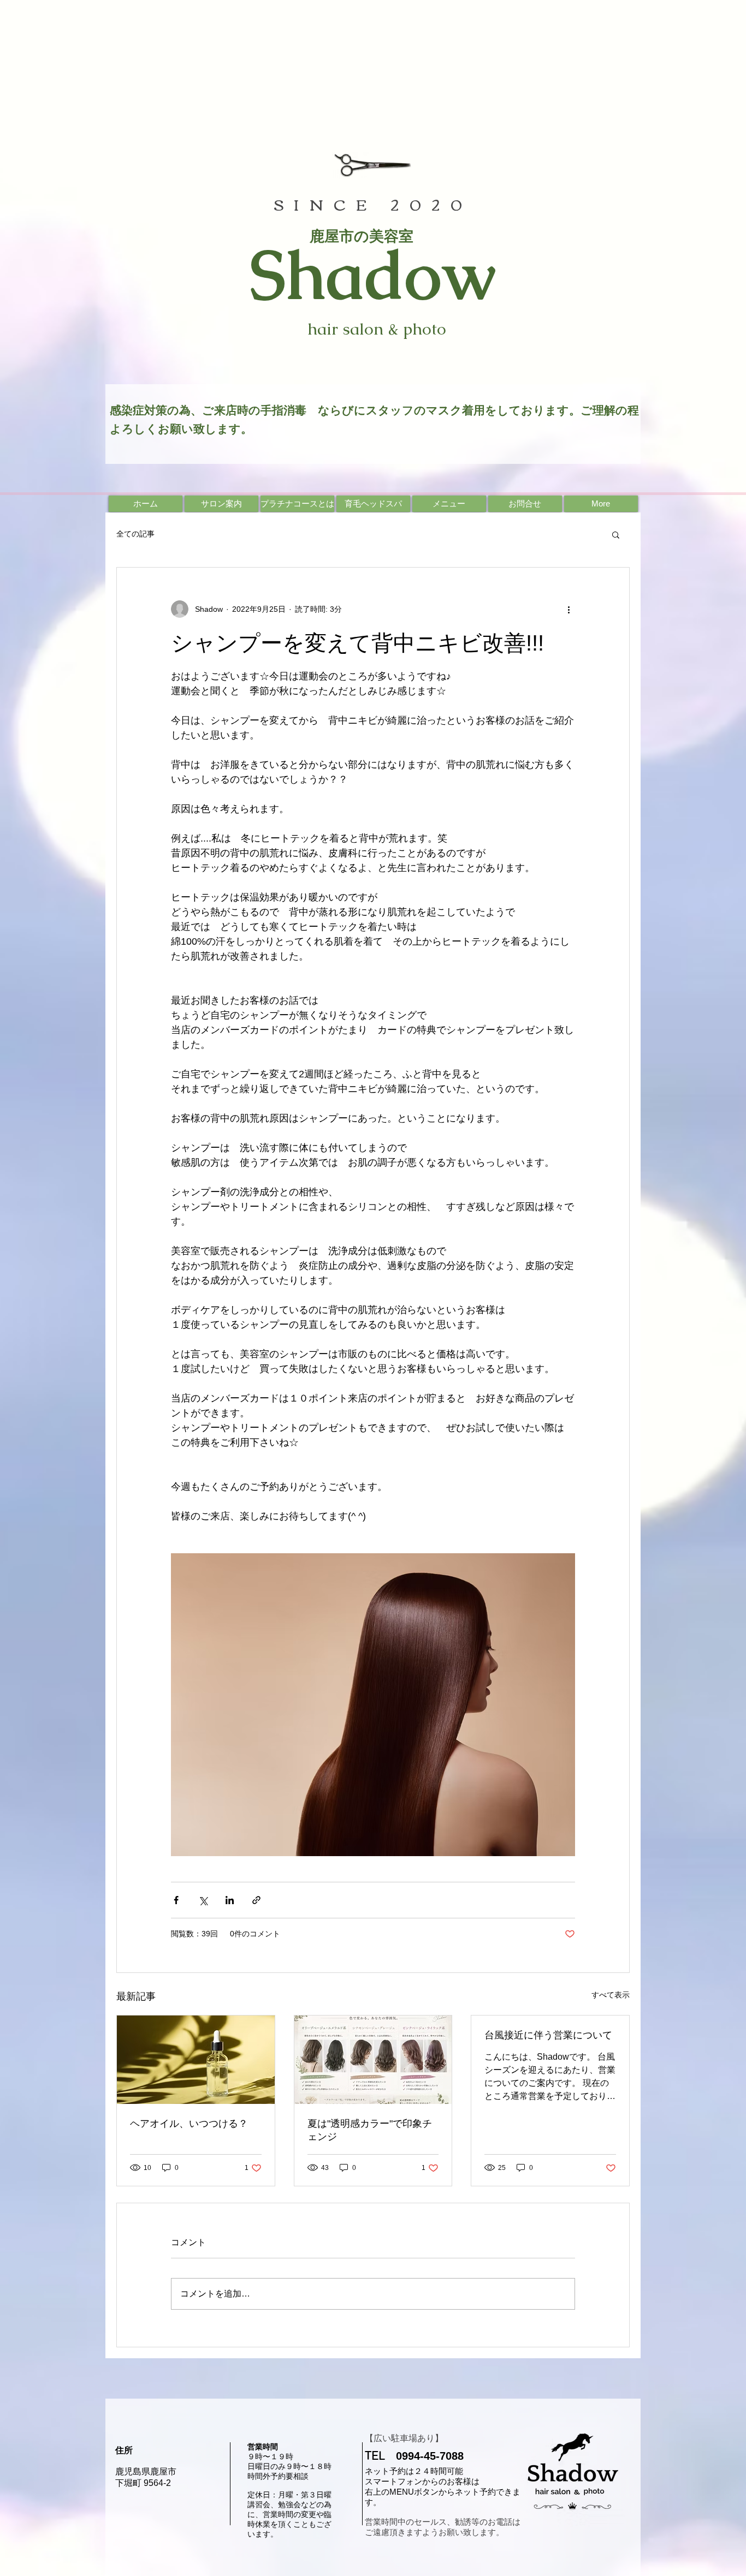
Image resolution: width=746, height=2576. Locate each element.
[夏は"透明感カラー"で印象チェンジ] (373, 2060)
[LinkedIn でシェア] (230, 1900)
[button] (616, 534)
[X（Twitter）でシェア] (203, 1900)
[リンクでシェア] (256, 1900)
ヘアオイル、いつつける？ (189, 2124)
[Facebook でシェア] (176, 1900)
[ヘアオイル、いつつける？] (196, 2060)
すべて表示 (611, 1995)
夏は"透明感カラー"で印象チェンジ (370, 2130)
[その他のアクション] (569, 609)
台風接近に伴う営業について (548, 2035)
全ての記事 (135, 534)
